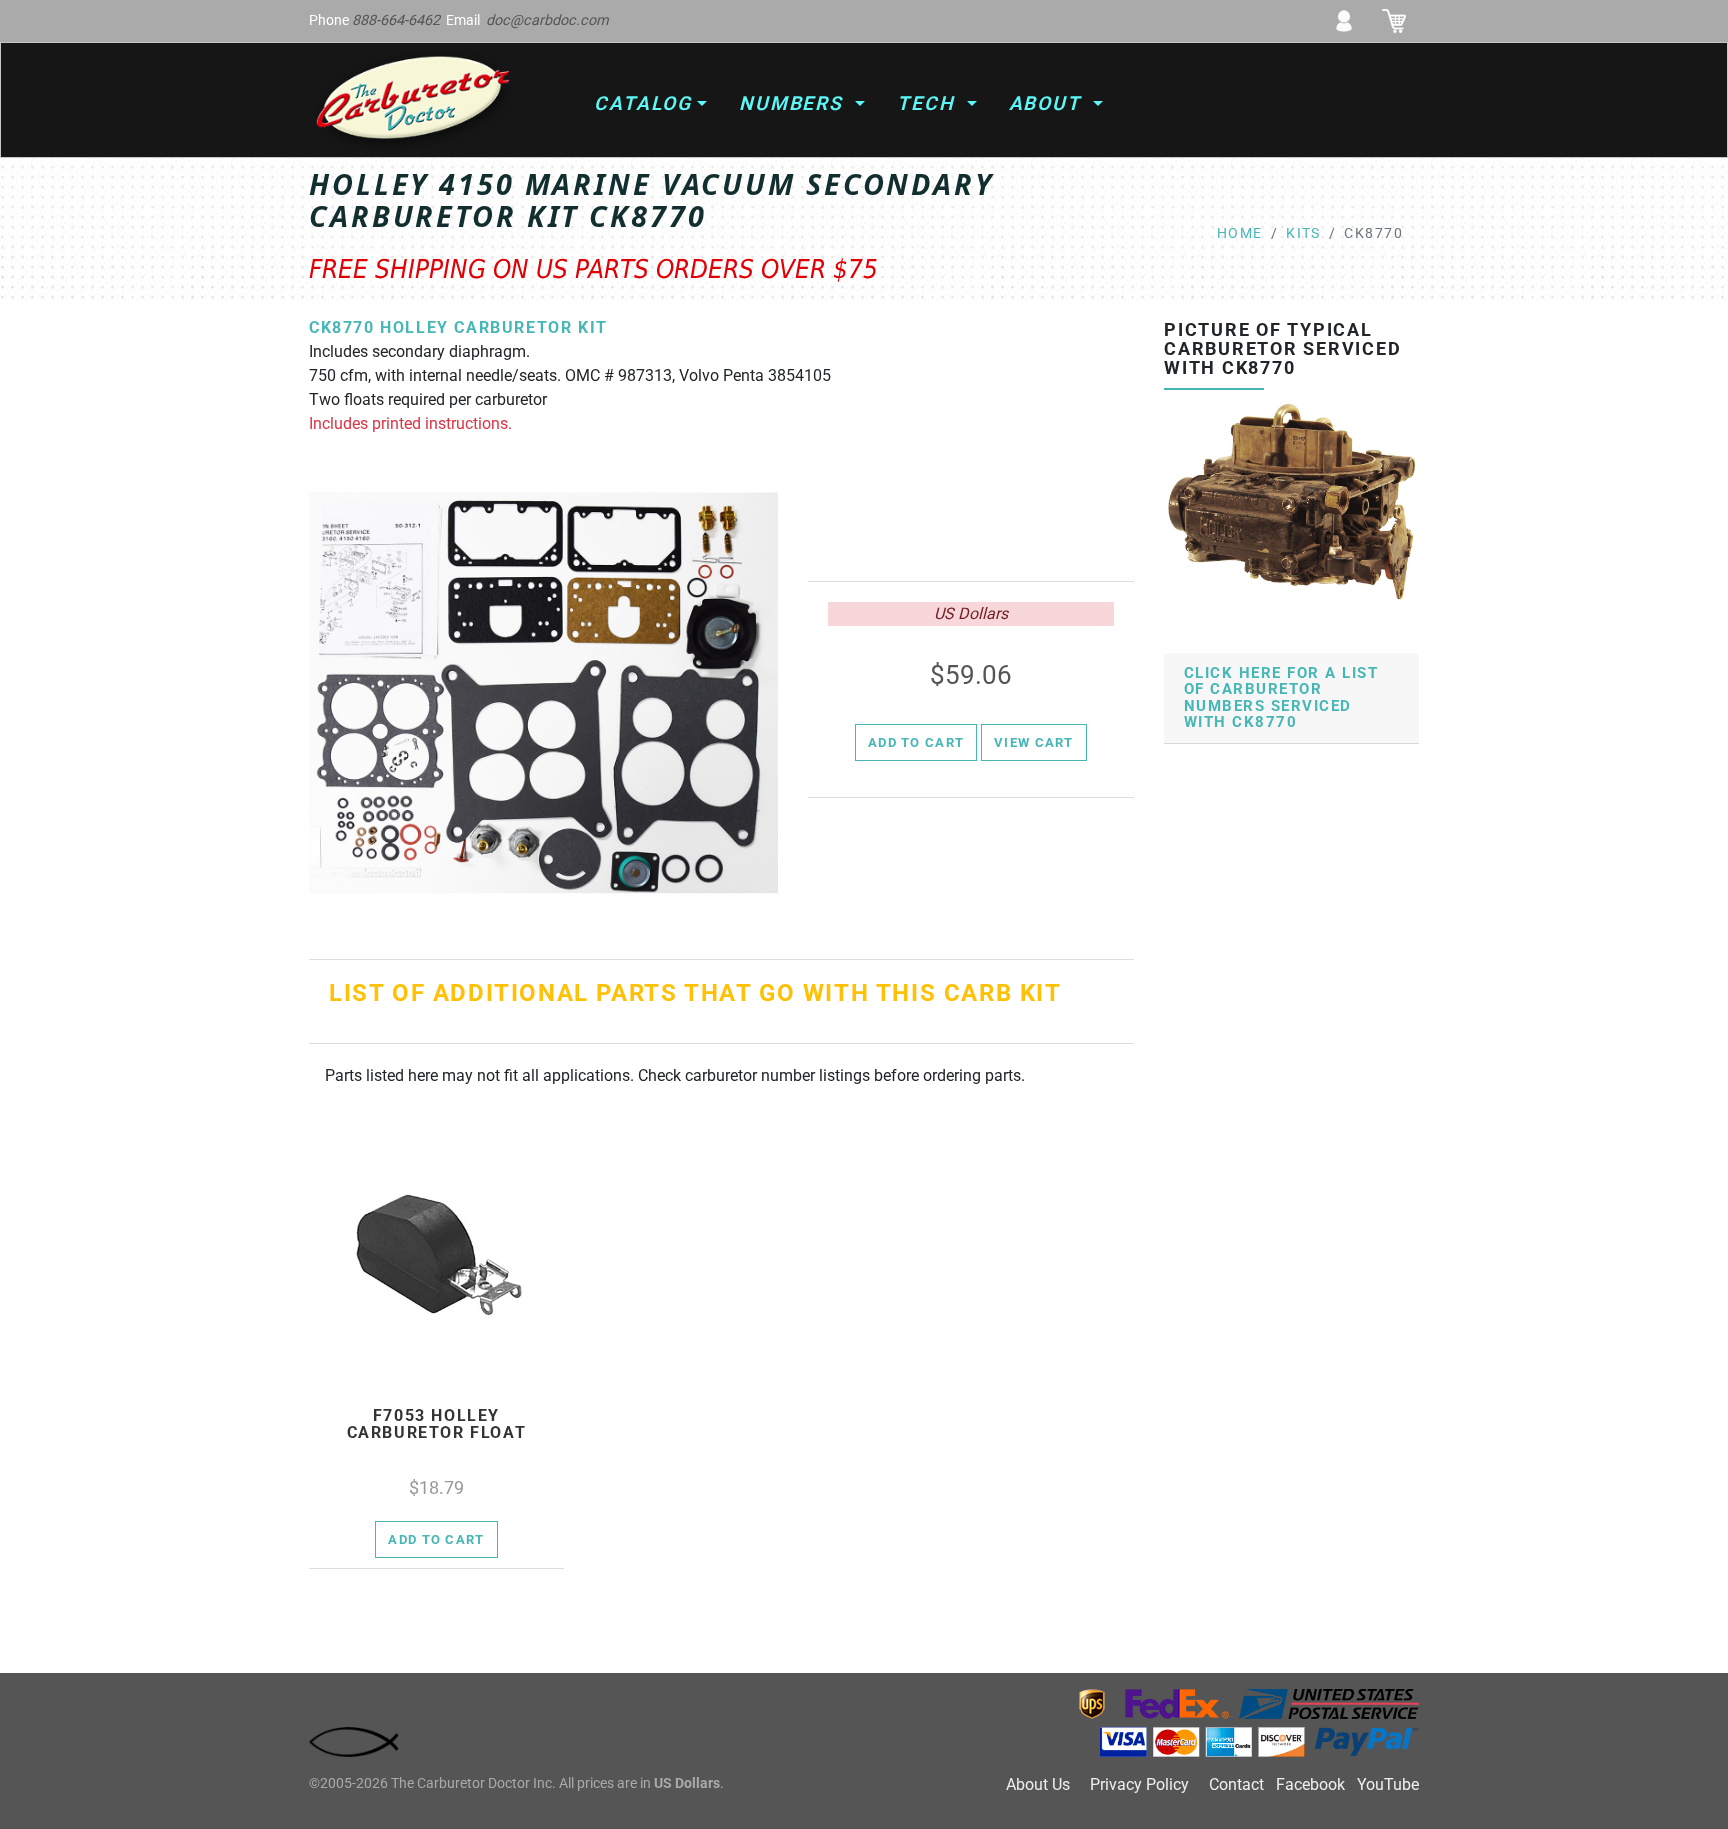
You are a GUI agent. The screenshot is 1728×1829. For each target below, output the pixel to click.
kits (1303, 233)
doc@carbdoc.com (547, 20)
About (1049, 103)
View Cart (1034, 742)
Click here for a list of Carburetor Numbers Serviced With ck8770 (1281, 698)
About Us (1038, 1784)
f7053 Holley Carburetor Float (437, 1424)
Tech (929, 103)
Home (1240, 233)
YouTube (1388, 1784)
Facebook (1310, 1784)
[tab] (1291, 698)
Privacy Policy (1139, 1784)
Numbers (794, 103)
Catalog (642, 103)
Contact (1236, 1784)
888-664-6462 (396, 20)
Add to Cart (916, 742)
